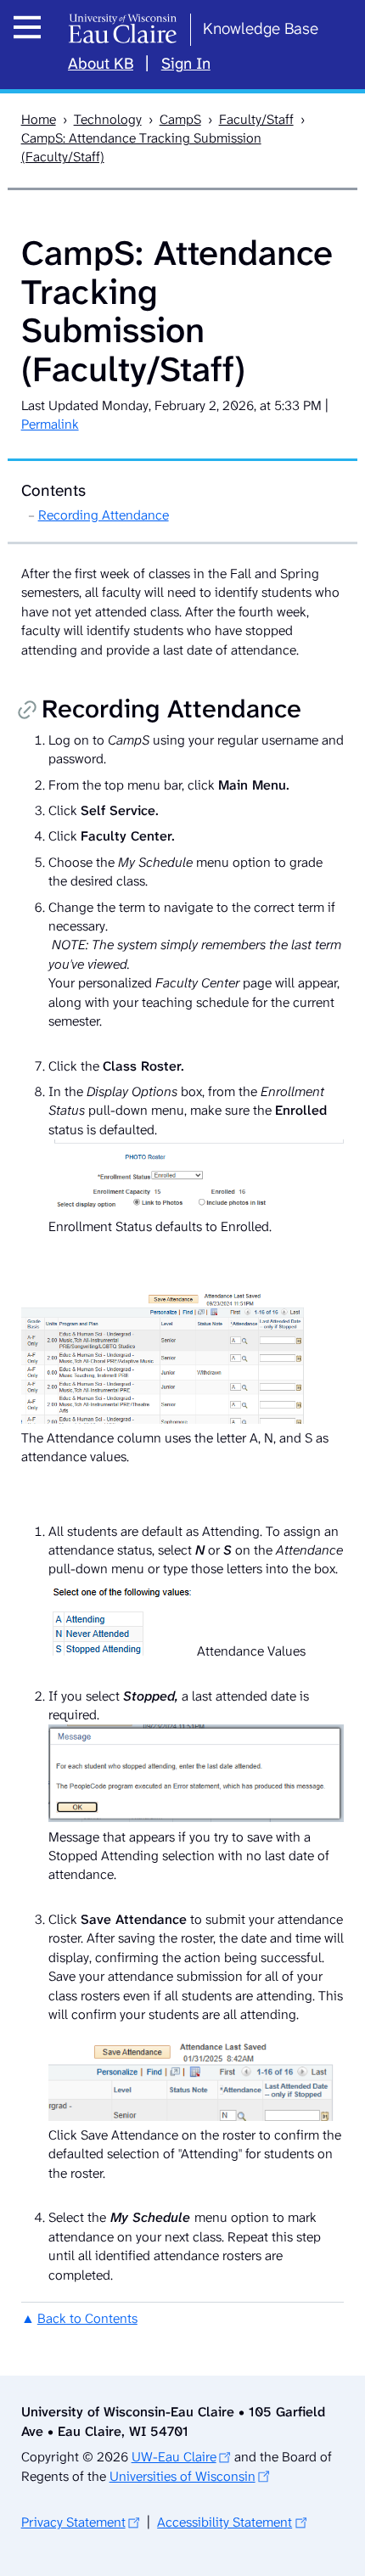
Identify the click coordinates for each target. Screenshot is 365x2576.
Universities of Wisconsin (182, 2476)
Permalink (50, 424)
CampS (180, 119)
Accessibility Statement (225, 2522)
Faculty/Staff (256, 119)
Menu (32, 46)
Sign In (186, 64)
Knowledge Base (261, 28)
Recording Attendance (104, 515)
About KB (101, 64)
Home (39, 119)
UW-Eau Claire (174, 2457)
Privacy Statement (73, 2522)
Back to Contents (87, 2318)
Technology (108, 119)
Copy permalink (27, 712)
